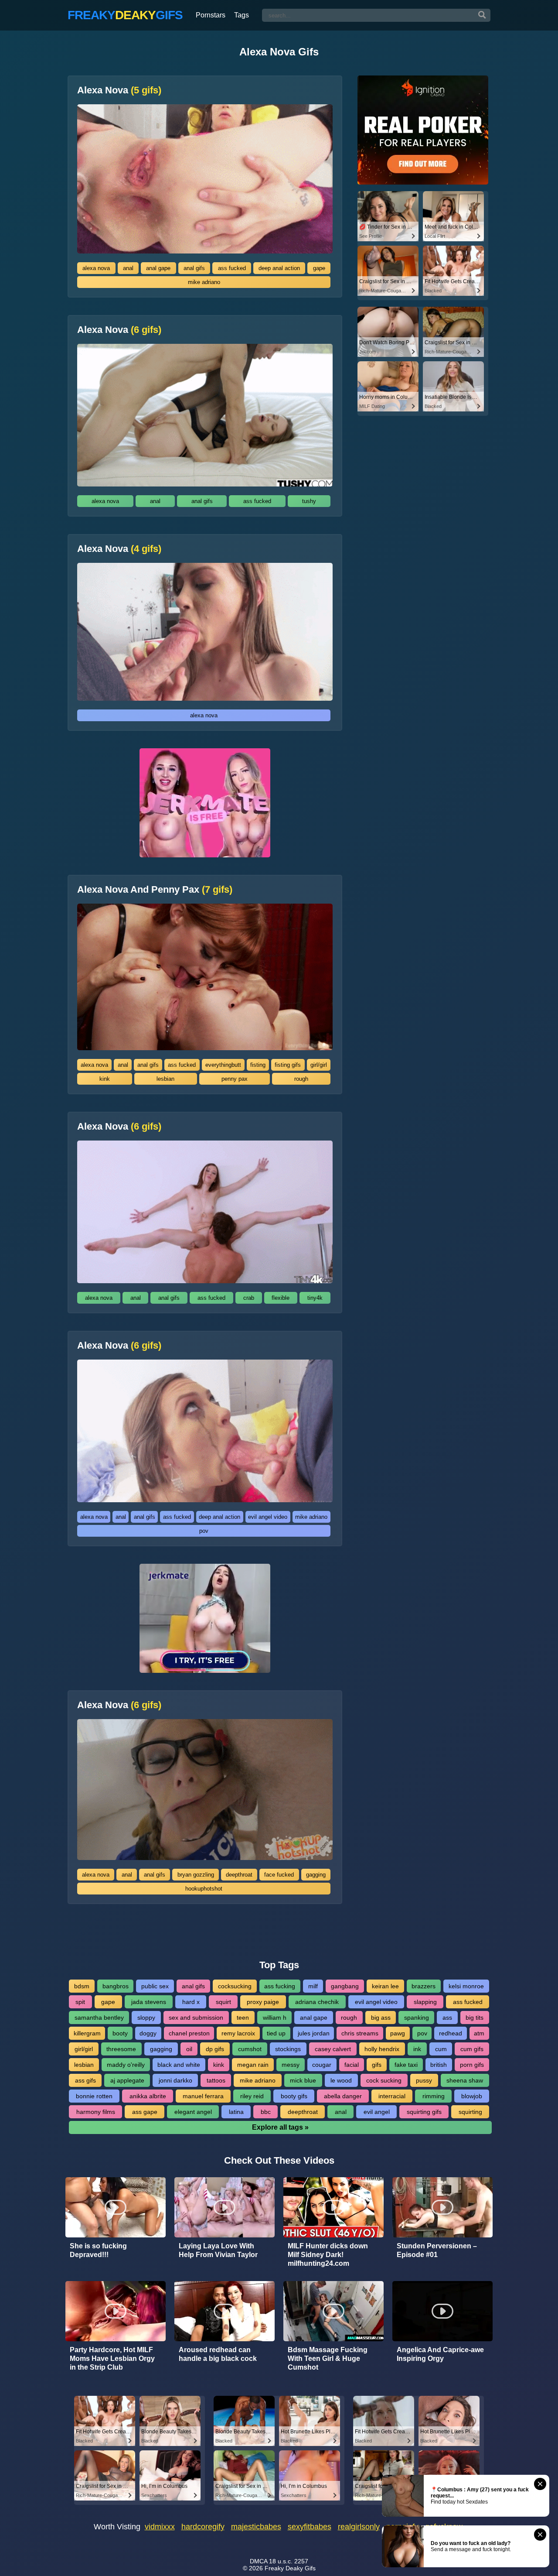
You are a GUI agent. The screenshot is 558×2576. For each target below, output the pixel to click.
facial (352, 2065)
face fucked (279, 1875)
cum (441, 2049)
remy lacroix (238, 2033)
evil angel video (268, 1517)
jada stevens (149, 2002)
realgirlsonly (359, 2527)
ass (447, 2018)
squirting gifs (424, 2112)
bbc (266, 2112)
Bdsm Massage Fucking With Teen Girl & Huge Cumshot (328, 2358)
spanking (417, 2018)
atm (479, 2033)
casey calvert (333, 2049)
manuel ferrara (203, 2096)
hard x (191, 2002)
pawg (398, 2033)
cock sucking (384, 2080)
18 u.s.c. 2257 (289, 2561)
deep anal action (279, 268)
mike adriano (204, 282)
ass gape (145, 2112)
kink (105, 1079)
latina (236, 2112)
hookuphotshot (204, 1889)
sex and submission (196, 2018)
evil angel (377, 2112)
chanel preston (189, 2033)
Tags (242, 15)
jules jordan (314, 2033)
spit (80, 2002)
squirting (470, 2112)
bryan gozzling (196, 1875)
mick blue (303, 2080)
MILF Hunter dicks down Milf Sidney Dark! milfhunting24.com (328, 2255)
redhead (451, 2033)
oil (189, 2049)
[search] (482, 15)
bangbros (116, 1986)
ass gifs (85, 2080)
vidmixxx (160, 2527)
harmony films (96, 2112)
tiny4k (315, 1298)
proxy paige (263, 2002)
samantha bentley (99, 2018)
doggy (148, 2033)
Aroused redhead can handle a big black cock (218, 2354)
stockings (288, 2049)
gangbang (345, 1986)
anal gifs (194, 268)
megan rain (253, 2065)
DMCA (259, 2561)
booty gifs (294, 2096)
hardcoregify (203, 2527)
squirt (223, 2002)
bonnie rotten (94, 2096)
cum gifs (472, 2049)
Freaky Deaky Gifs (290, 2568)
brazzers (424, 1986)
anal (128, 268)
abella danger (343, 2096)
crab (249, 1298)
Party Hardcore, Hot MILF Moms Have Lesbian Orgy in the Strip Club (112, 2358)
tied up (276, 2033)
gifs (377, 2065)
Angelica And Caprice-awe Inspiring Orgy (440, 2354)
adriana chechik (317, 2002)
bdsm (82, 1986)
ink (417, 2049)
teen (243, 2018)
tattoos (216, 2080)
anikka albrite (148, 2096)
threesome (121, 2049)
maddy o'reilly (126, 2065)
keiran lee (385, 1986)
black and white (179, 2065)
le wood (341, 2080)
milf (313, 1986)
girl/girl (319, 1065)
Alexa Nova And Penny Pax (155, 890)
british (439, 2065)
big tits (475, 2018)
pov (204, 1531)
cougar (322, 2065)
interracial (392, 2096)
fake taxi (406, 2065)
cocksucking (235, 1986)
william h (275, 2018)
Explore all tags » (280, 2127)
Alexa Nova (119, 90)
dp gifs (215, 2049)
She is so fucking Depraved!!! (98, 2250)
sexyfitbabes (310, 2527)
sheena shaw (465, 2080)
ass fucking (280, 1986)
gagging (316, 1875)
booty (120, 2033)
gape (319, 268)
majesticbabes (256, 2527)
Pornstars (211, 15)
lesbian (165, 1079)
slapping (425, 2002)
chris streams (360, 2033)
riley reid (252, 2096)
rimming (434, 2096)
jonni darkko (175, 2080)
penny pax (235, 1079)
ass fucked (232, 268)
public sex (155, 1986)
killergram (87, 2033)
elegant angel (193, 2112)
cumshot (250, 2049)
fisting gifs (288, 1065)
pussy (424, 2080)
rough (301, 1079)
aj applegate (127, 2080)
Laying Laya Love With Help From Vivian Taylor (218, 2250)
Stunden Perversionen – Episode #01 (437, 2250)
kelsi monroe (466, 1986)
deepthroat (239, 1875)
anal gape (158, 268)
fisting (258, 1065)
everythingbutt (223, 1065)
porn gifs (472, 2065)
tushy (309, 501)
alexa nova (96, 268)
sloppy (146, 2018)
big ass (381, 2018)
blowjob (472, 2096)
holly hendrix (382, 2049)
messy (291, 2065)
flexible (281, 1298)
